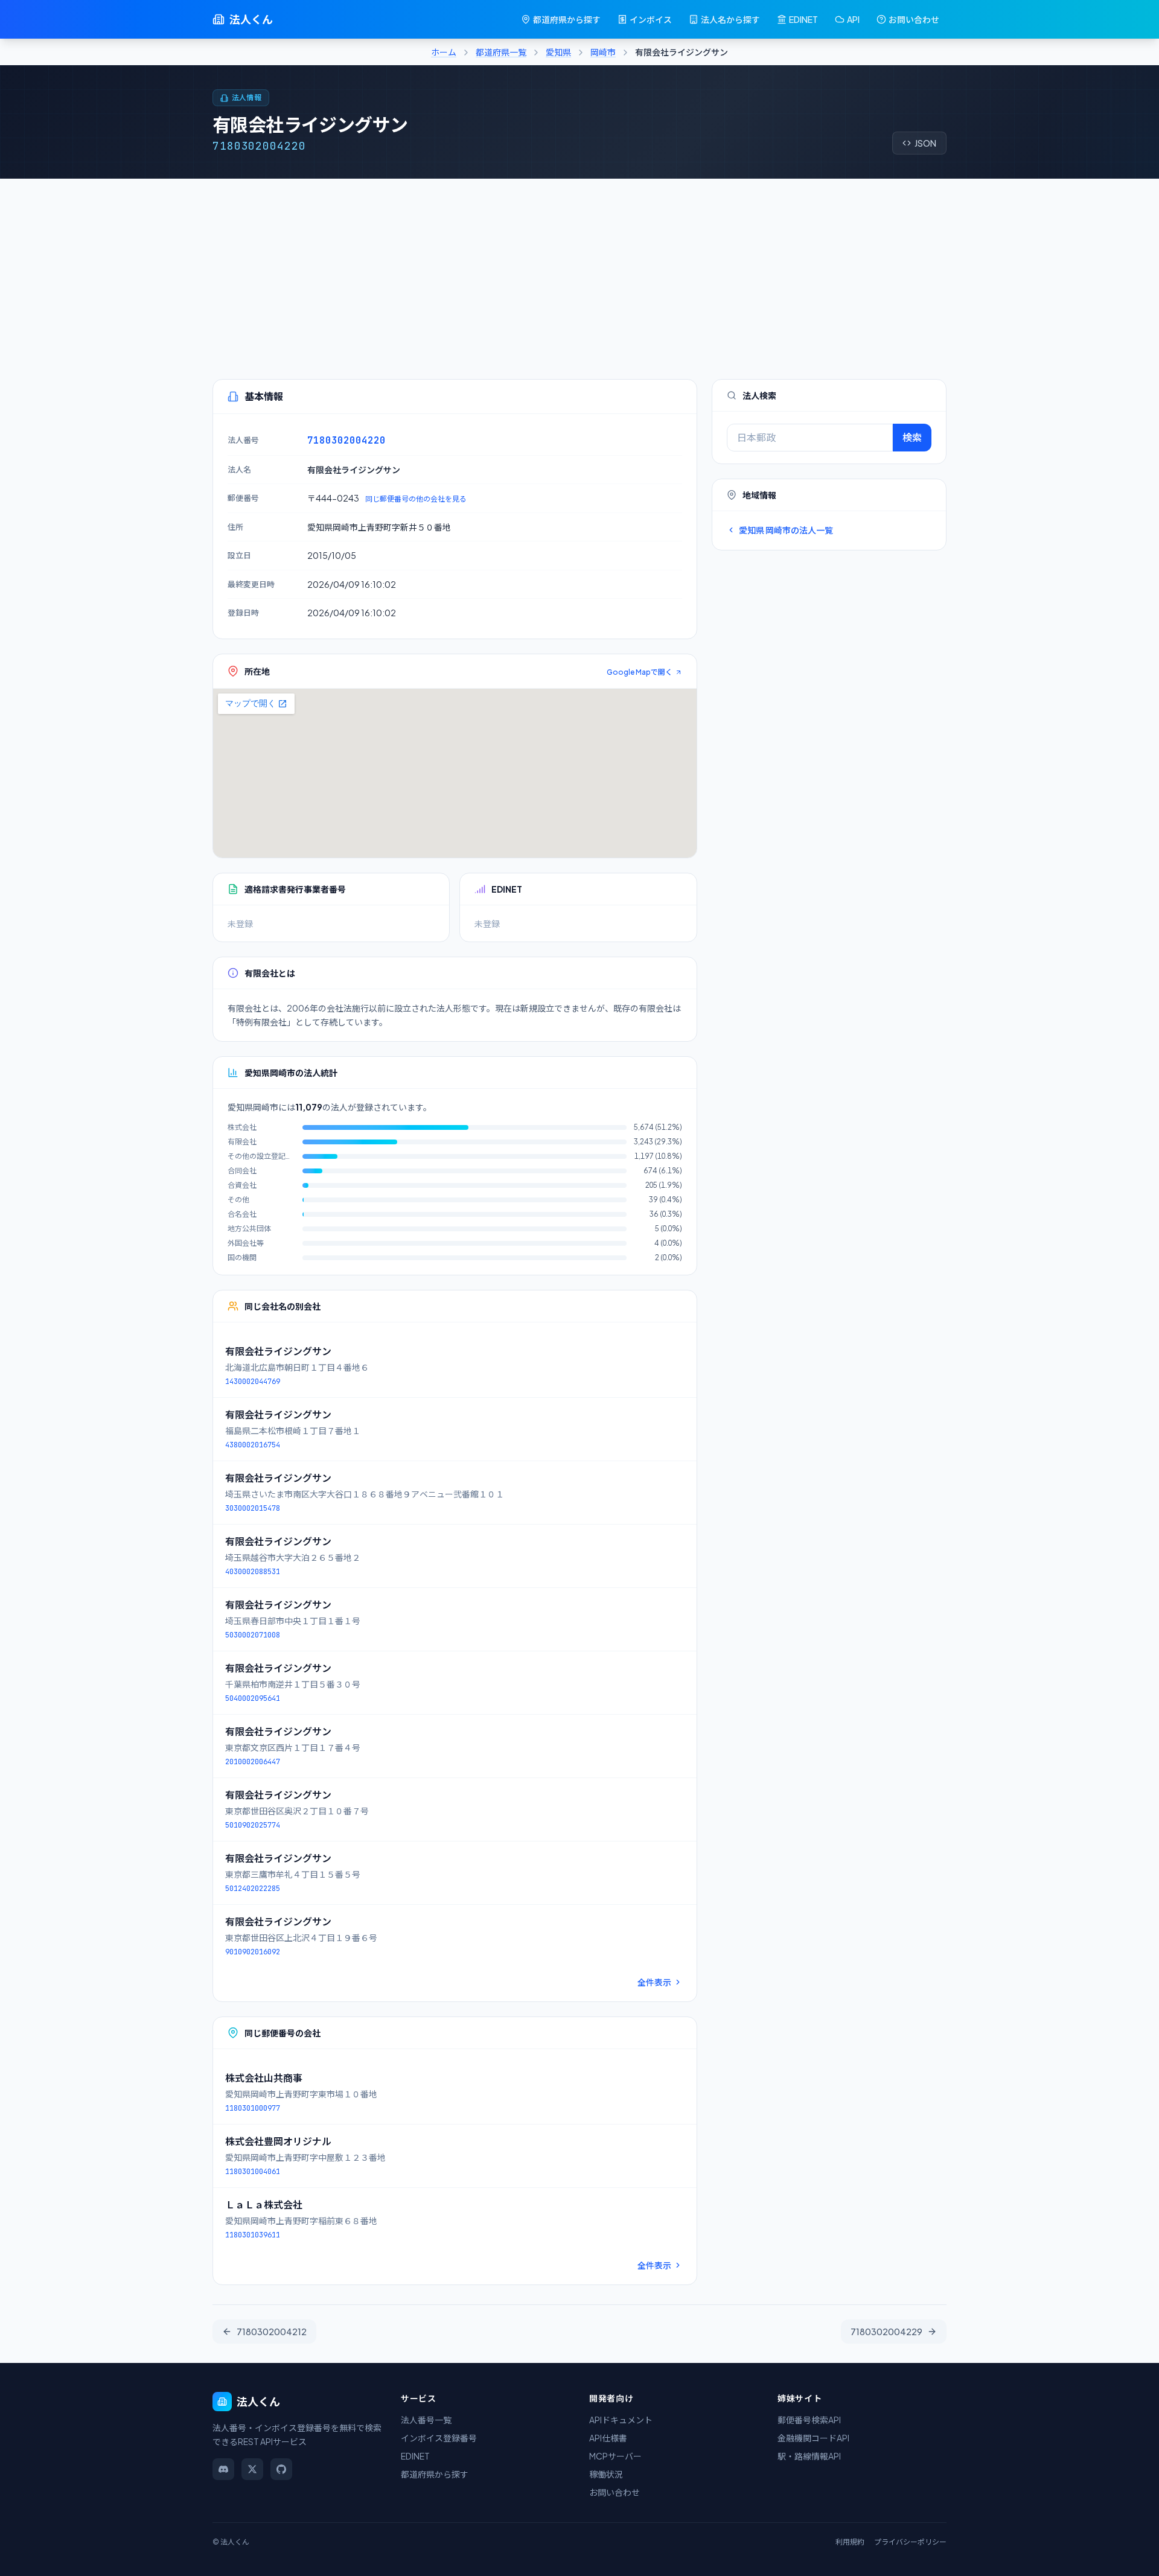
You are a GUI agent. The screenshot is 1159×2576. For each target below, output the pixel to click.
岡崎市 (603, 52)
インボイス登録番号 (439, 2438)
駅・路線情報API (809, 2456)
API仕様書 (608, 2438)
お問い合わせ (914, 19)
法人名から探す (730, 19)
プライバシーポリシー (910, 2542)
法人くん (251, 19)
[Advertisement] (579, 269)
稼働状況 (606, 2474)
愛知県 (558, 52)
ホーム (444, 52)
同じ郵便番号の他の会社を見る (416, 499)
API (853, 19)
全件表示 (654, 1982)
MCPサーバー (615, 2456)
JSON (925, 143)
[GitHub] (281, 2469)
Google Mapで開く (640, 672)
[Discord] (223, 2469)
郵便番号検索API (809, 2420)
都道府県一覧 (501, 52)
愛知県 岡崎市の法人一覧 (786, 530)
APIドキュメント (621, 2420)
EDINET (803, 19)
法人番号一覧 (426, 2420)
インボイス (651, 19)
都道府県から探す (567, 19)
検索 (912, 437)
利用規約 (850, 2542)
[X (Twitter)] (252, 2469)
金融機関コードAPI (813, 2438)
